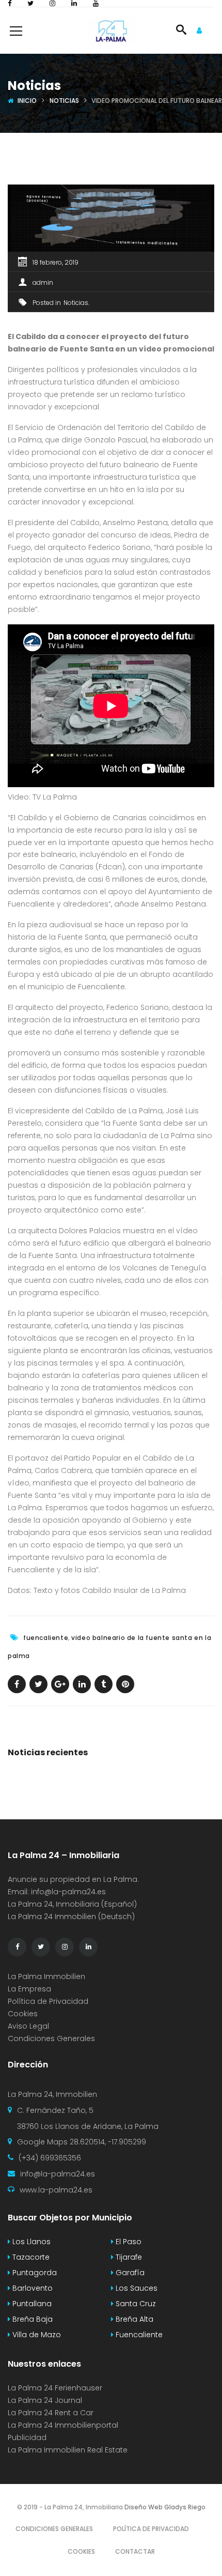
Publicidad (28, 2437)
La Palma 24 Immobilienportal (63, 2425)
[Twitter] (30, 3)
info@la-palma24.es (68, 1892)
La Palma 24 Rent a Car (51, 2413)
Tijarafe (128, 2257)
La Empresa (29, 1989)
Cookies (23, 2014)
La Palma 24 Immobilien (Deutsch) (71, 1916)
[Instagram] (52, 3)
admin (43, 282)
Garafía (129, 2273)
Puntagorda (34, 2273)
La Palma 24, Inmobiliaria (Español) (72, 1904)
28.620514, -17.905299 (108, 2142)
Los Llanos (30, 2242)
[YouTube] (96, 3)
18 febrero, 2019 (55, 262)
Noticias (64, 101)
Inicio (27, 101)
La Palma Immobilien (46, 1976)
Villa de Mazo (36, 2335)
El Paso (128, 2242)
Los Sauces (136, 2288)
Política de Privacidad (48, 2001)
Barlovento (31, 2288)
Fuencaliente (138, 2335)
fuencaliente (46, 1638)
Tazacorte (30, 2257)
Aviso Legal (28, 2026)
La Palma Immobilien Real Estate (68, 2450)
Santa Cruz (135, 2304)
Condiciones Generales (51, 2038)
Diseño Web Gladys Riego (164, 2507)
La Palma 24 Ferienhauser (55, 2388)
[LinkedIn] (74, 3)
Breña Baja (31, 2319)
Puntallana (31, 2304)
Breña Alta (133, 2319)
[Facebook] (10, 3)
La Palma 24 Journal (45, 2400)
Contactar (135, 2551)
